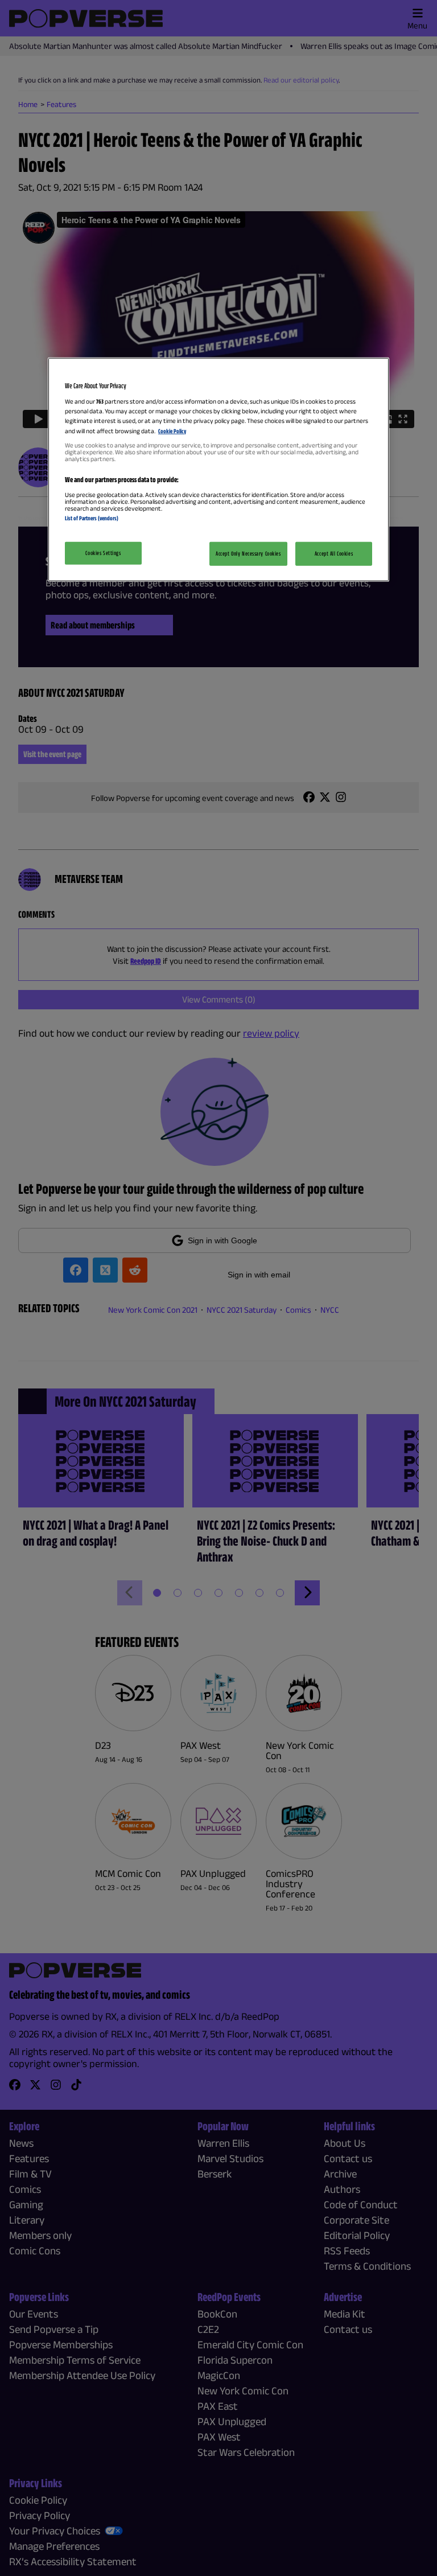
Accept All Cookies (334, 553)
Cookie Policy (172, 430)
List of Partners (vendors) (92, 517)
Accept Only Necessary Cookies (248, 553)
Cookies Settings (103, 553)
